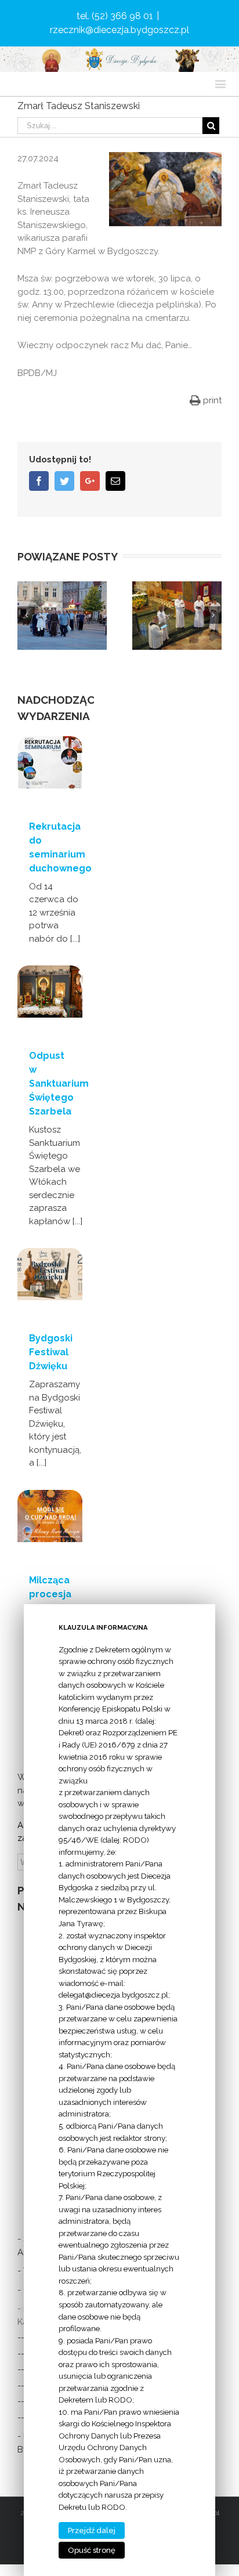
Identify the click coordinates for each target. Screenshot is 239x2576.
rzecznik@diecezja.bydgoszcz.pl (119, 30)
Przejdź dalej (92, 2530)
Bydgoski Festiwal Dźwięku (51, 1352)
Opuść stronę (92, 2550)
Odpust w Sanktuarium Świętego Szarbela (59, 1083)
